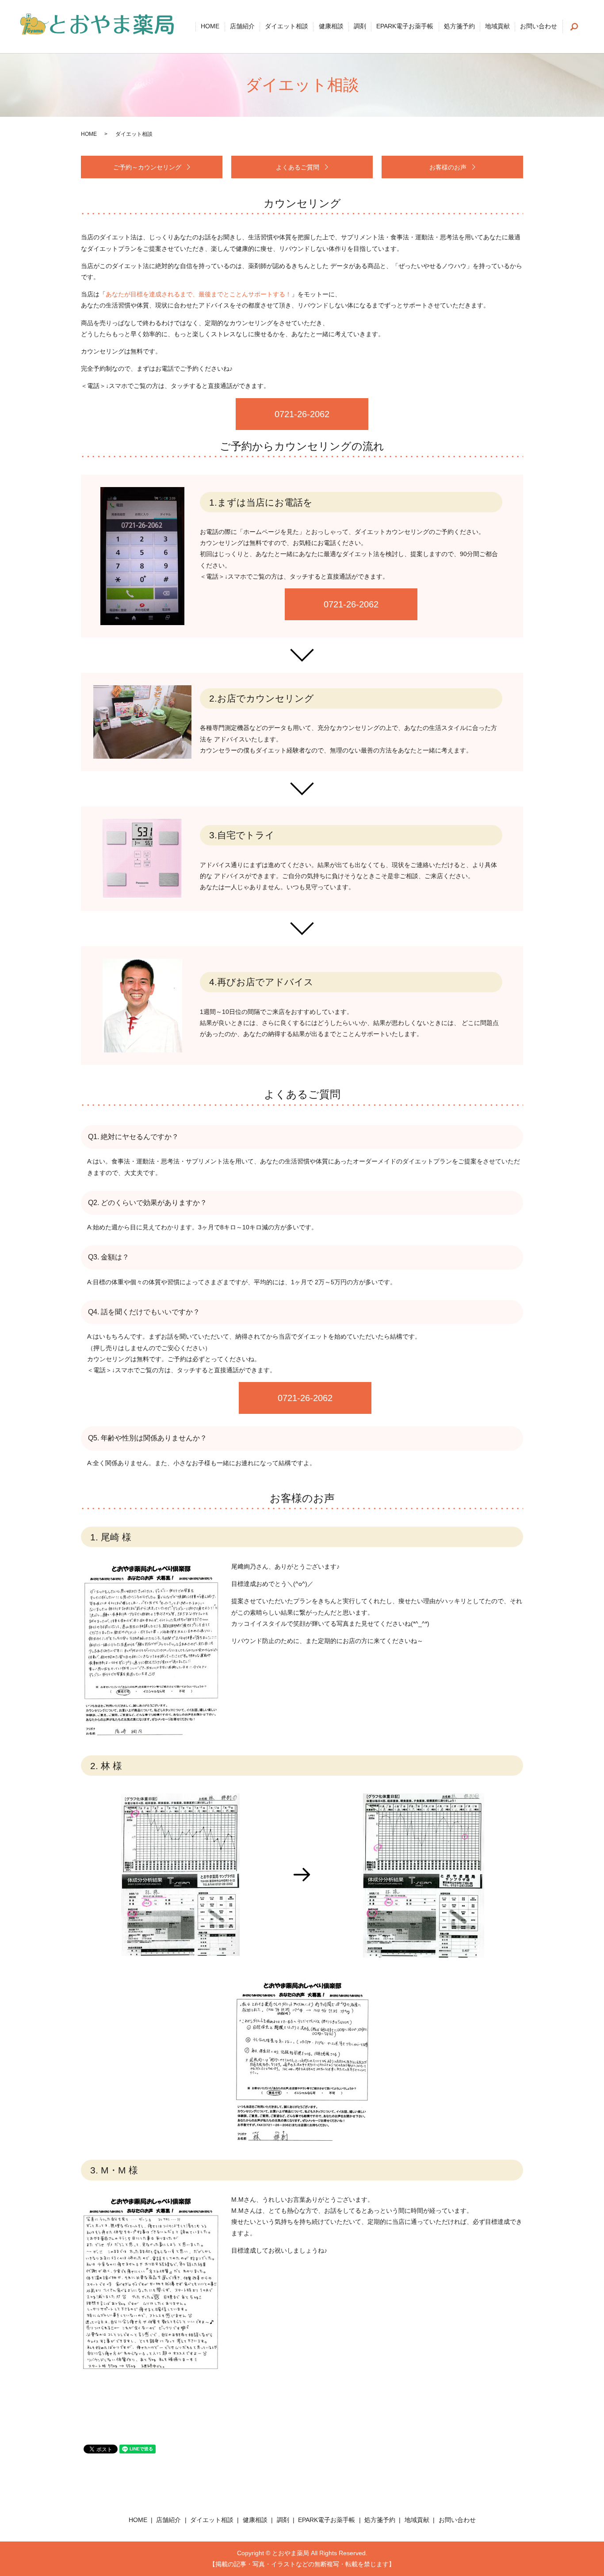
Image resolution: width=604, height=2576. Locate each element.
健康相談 (331, 27)
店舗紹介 (242, 27)
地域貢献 (497, 27)
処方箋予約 (459, 27)
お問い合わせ (539, 27)
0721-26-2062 (302, 414)
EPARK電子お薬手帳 (405, 27)
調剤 (360, 27)
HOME (210, 27)
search (574, 27)
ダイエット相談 (287, 27)
